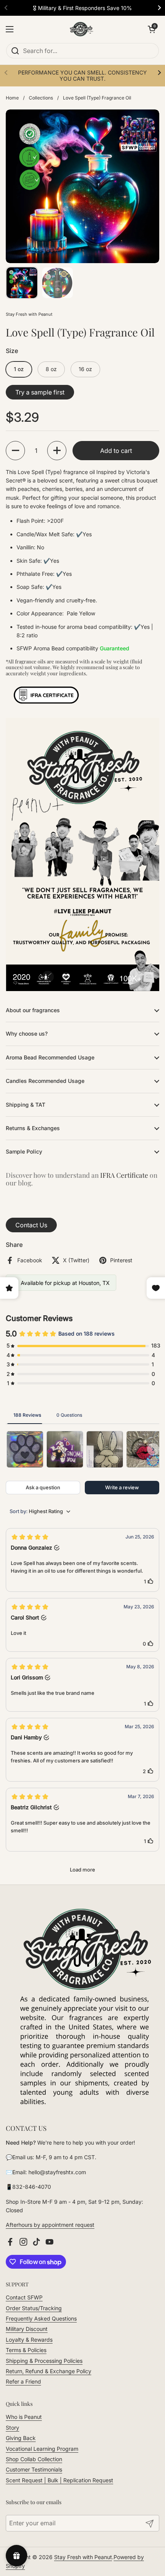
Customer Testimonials (34, 2469)
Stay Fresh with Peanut (83, 2557)
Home (12, 98)
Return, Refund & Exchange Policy (49, 2371)
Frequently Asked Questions (41, 2318)
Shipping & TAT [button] (26, 1105)
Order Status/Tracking (34, 2308)
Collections (41, 98)
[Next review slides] (153, 1449)
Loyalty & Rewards (29, 2340)
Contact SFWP (24, 2297)
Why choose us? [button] (27, 1034)
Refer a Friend (23, 2381)
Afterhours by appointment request (50, 2225)
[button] (15, 451)
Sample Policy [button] (24, 1151)
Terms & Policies (26, 2350)
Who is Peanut (24, 2417)
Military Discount (27, 2329)
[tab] (27, 1415)
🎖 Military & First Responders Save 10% (82, 8)
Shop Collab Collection (34, 2459)
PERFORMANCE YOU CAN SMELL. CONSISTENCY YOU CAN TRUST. (82, 75)
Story (12, 2428)
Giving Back (21, 2438)
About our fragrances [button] (33, 1010)
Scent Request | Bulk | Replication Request (59, 2480)
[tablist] (82, 1415)
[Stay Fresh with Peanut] (81, 29)
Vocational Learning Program (42, 2449)
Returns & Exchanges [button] (33, 1128)
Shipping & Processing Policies (44, 2361)
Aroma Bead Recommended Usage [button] (50, 1057)
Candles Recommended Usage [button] (45, 1081)
